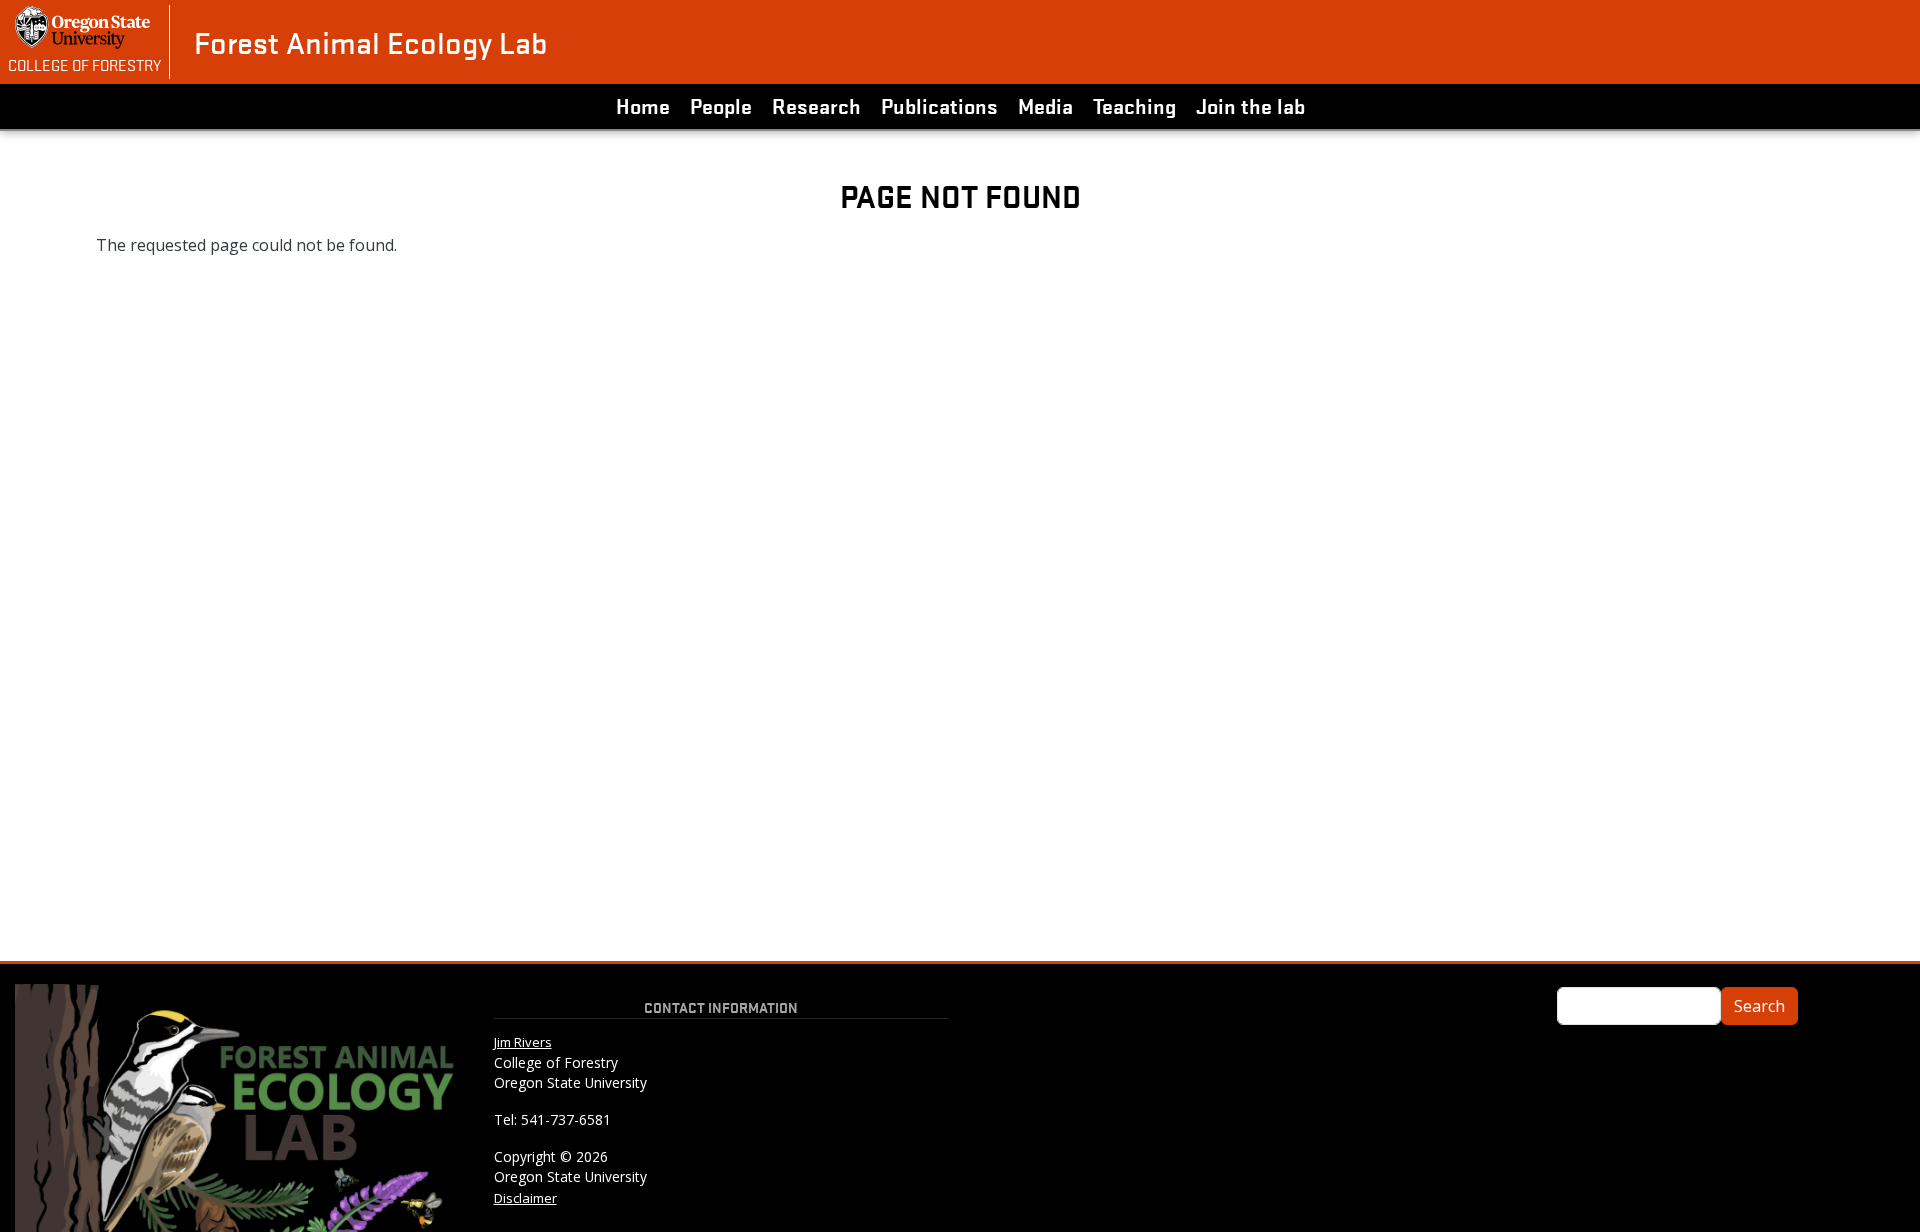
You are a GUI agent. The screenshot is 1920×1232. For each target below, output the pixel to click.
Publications (939, 105)
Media (1045, 105)
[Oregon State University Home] (84, 27)
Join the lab (1250, 105)
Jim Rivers (523, 1042)
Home (643, 105)
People (721, 105)
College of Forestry (84, 64)
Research (816, 105)
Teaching (1134, 105)
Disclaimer (525, 1198)
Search (1759, 1006)
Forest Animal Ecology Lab (370, 42)
